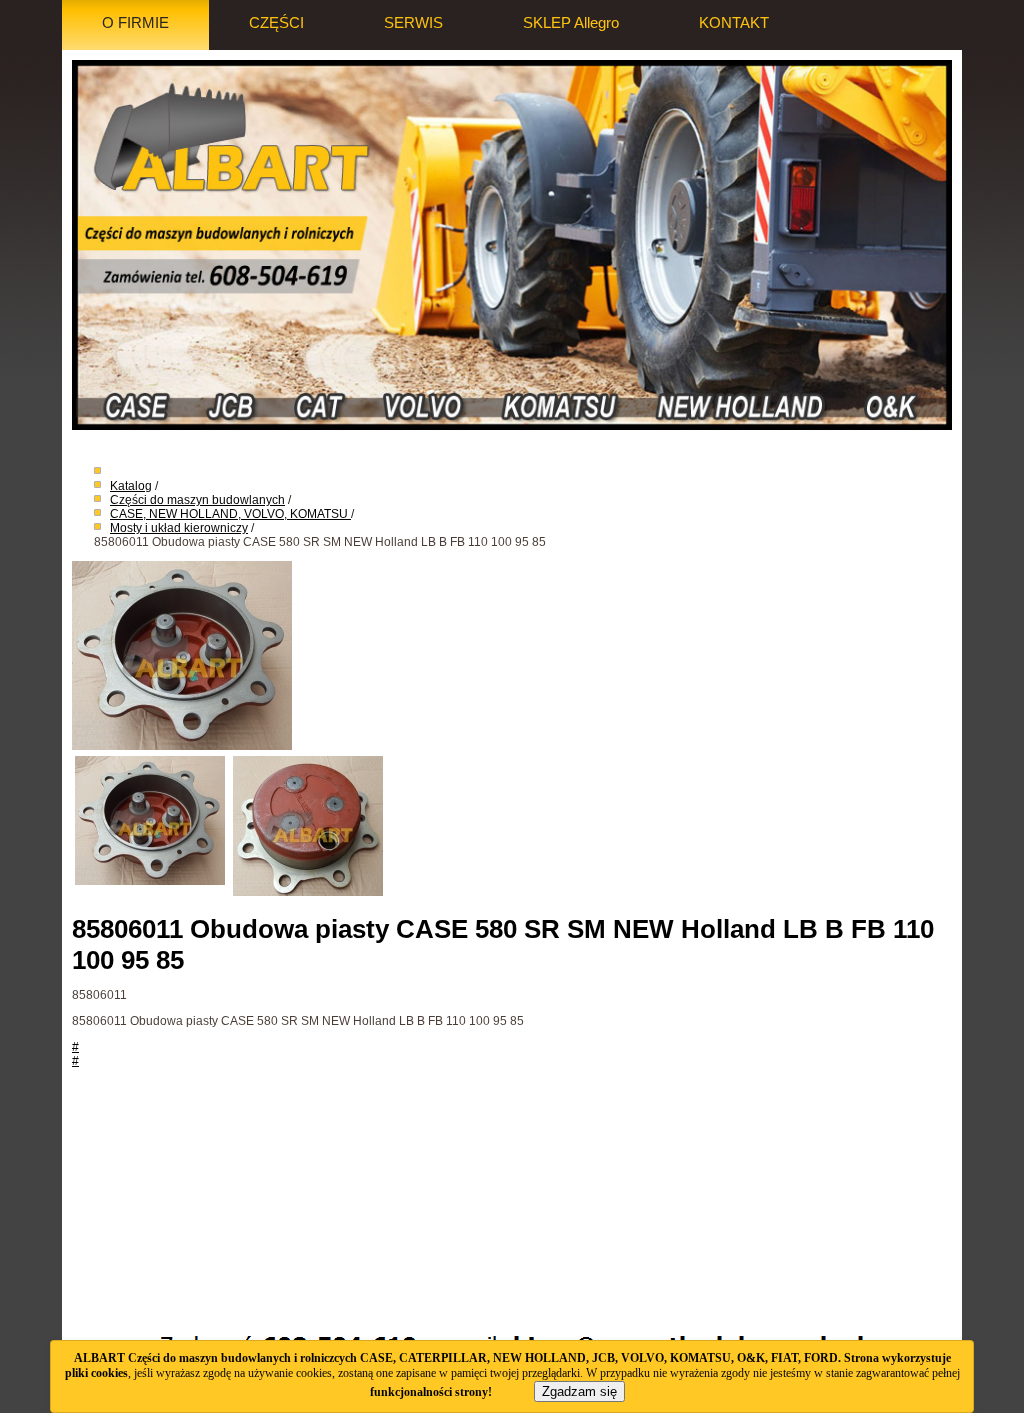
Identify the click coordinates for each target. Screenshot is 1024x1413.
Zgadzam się (579, 1391)
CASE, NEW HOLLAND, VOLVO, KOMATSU (230, 514)
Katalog (131, 486)
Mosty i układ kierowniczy (179, 528)
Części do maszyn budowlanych (197, 500)
